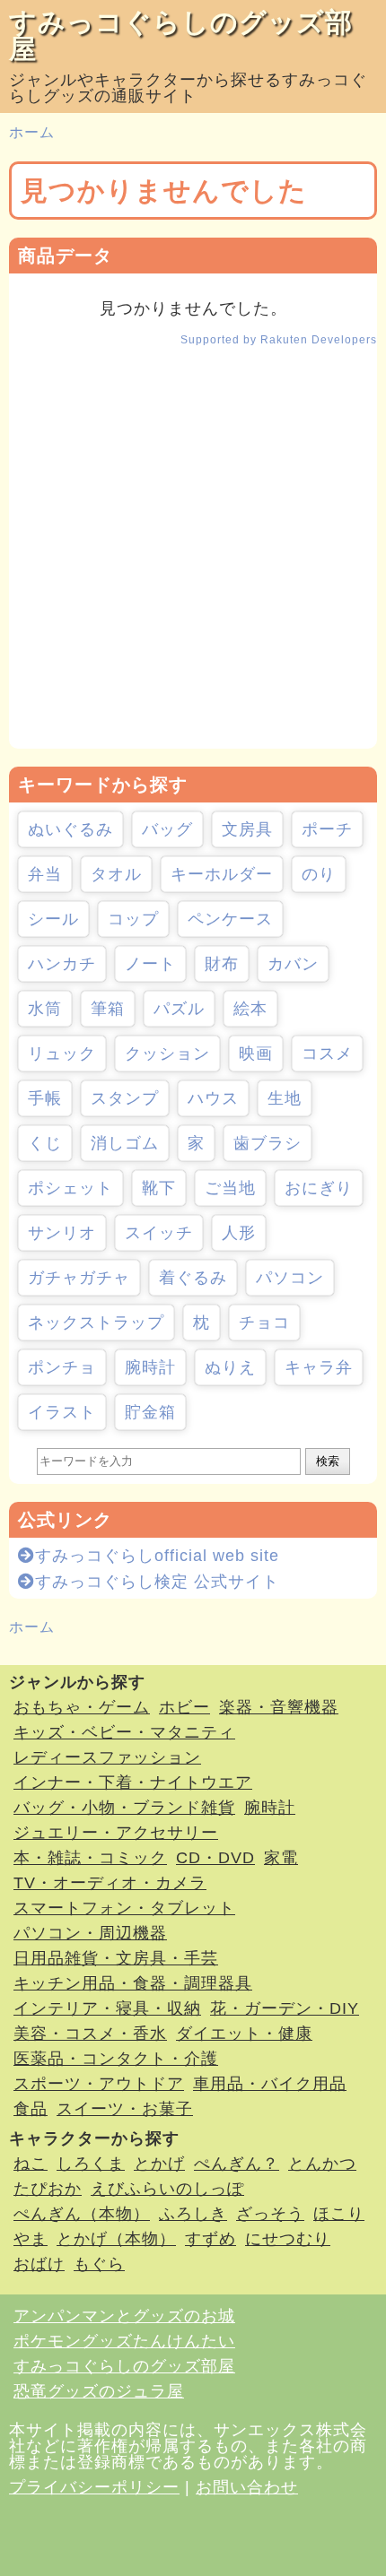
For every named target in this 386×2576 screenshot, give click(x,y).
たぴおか (48, 2189)
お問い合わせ (247, 2487)
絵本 (250, 1009)
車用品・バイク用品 (270, 2084)
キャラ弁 (319, 1367)
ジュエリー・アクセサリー (116, 1833)
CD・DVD (215, 1858)
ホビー (184, 1707)
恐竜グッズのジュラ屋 (99, 2391)
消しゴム (125, 1143)
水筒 (45, 1009)
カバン (293, 964)
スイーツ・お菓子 (125, 2109)
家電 (281, 1858)
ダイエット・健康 (244, 2034)
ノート (150, 964)
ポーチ (327, 829)
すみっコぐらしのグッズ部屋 (181, 35)
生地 (285, 1098)
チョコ (264, 1323)
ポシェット (70, 1188)
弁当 (45, 874)
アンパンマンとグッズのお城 (124, 2316)
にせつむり (288, 2239)
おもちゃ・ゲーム (82, 1707)
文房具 (247, 829)
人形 (239, 1233)
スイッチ (159, 1233)
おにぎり (319, 1188)
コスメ (327, 1054)
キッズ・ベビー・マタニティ (124, 1732)
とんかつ (322, 2164)
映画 (256, 1054)
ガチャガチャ (79, 1278)
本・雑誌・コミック (90, 1858)
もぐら (99, 2264)
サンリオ (62, 1233)
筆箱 (108, 1009)
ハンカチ (62, 964)
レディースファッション (107, 1757)
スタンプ (125, 1098)
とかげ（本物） (116, 2239)
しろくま (91, 2164)
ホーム (32, 132)
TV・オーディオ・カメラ (110, 1883)
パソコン (290, 1278)
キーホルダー (222, 874)
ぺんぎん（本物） (82, 2214)
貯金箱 (150, 1412)
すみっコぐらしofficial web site (157, 1556)
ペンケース (230, 919)
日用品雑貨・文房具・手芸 (116, 1958)
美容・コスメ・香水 (90, 2034)
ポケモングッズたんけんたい (124, 2341)
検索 (328, 1461)
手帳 (45, 1098)
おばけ (39, 2264)
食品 (31, 2109)
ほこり (339, 2214)
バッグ (167, 829)
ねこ (31, 2164)
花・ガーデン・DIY (285, 2008)
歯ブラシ (268, 1143)
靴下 (159, 1188)
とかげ (159, 2164)
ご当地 (230, 1188)
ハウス (213, 1098)
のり (319, 874)
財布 (222, 964)
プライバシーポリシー (94, 2487)
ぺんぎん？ (237, 2164)
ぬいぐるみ (70, 829)
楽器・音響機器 (279, 1707)
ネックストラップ (96, 1323)
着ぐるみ (193, 1278)
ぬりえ (230, 1367)
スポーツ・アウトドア (99, 2084)
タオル (116, 874)
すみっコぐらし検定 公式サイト (157, 1582)
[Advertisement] (193, 556)
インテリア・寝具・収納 (107, 2008)
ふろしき (193, 2214)
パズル (179, 1009)
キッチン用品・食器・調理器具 (133, 1983)
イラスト (62, 1412)
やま (31, 2239)
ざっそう (270, 2214)
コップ (133, 919)
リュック (62, 1054)
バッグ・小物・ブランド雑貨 (124, 1808)
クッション (167, 1054)
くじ (45, 1143)
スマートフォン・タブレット (124, 1908)
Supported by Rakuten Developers (279, 340)
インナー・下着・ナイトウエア (133, 1782)
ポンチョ (62, 1367)
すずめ (211, 2239)
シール (53, 919)
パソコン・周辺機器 (90, 1933)
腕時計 (150, 1367)
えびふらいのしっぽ (167, 2189)
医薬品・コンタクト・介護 (116, 2059)
